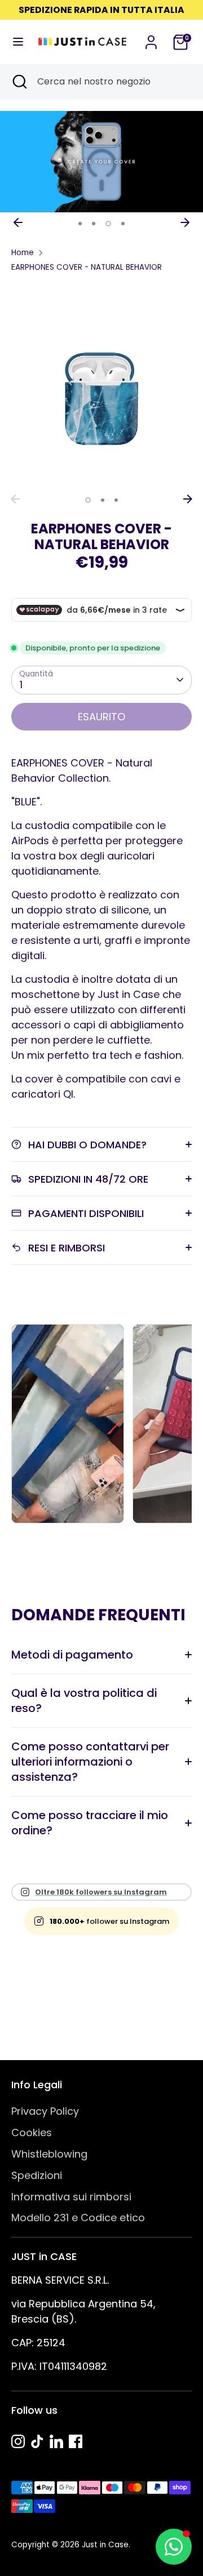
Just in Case (105, 2545)
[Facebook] (76, 2441)
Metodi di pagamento (72, 1655)
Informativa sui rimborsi (71, 2197)
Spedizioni (37, 2175)
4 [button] (123, 224)
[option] (101, 162)
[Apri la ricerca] (19, 82)
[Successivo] (185, 222)
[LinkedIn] (56, 2441)
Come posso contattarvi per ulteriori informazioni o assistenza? (90, 1762)
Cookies (32, 2132)
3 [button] (108, 224)
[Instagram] (18, 2441)
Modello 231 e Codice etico (78, 2218)
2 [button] (94, 224)
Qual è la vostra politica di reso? (84, 1701)
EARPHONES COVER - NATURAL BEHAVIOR (87, 267)
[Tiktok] (37, 2441)
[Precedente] (18, 222)
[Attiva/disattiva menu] (15, 42)
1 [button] (80, 224)
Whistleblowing (49, 2154)
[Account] (151, 39)
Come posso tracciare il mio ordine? (90, 1823)
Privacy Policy (45, 2111)
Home (23, 253)
